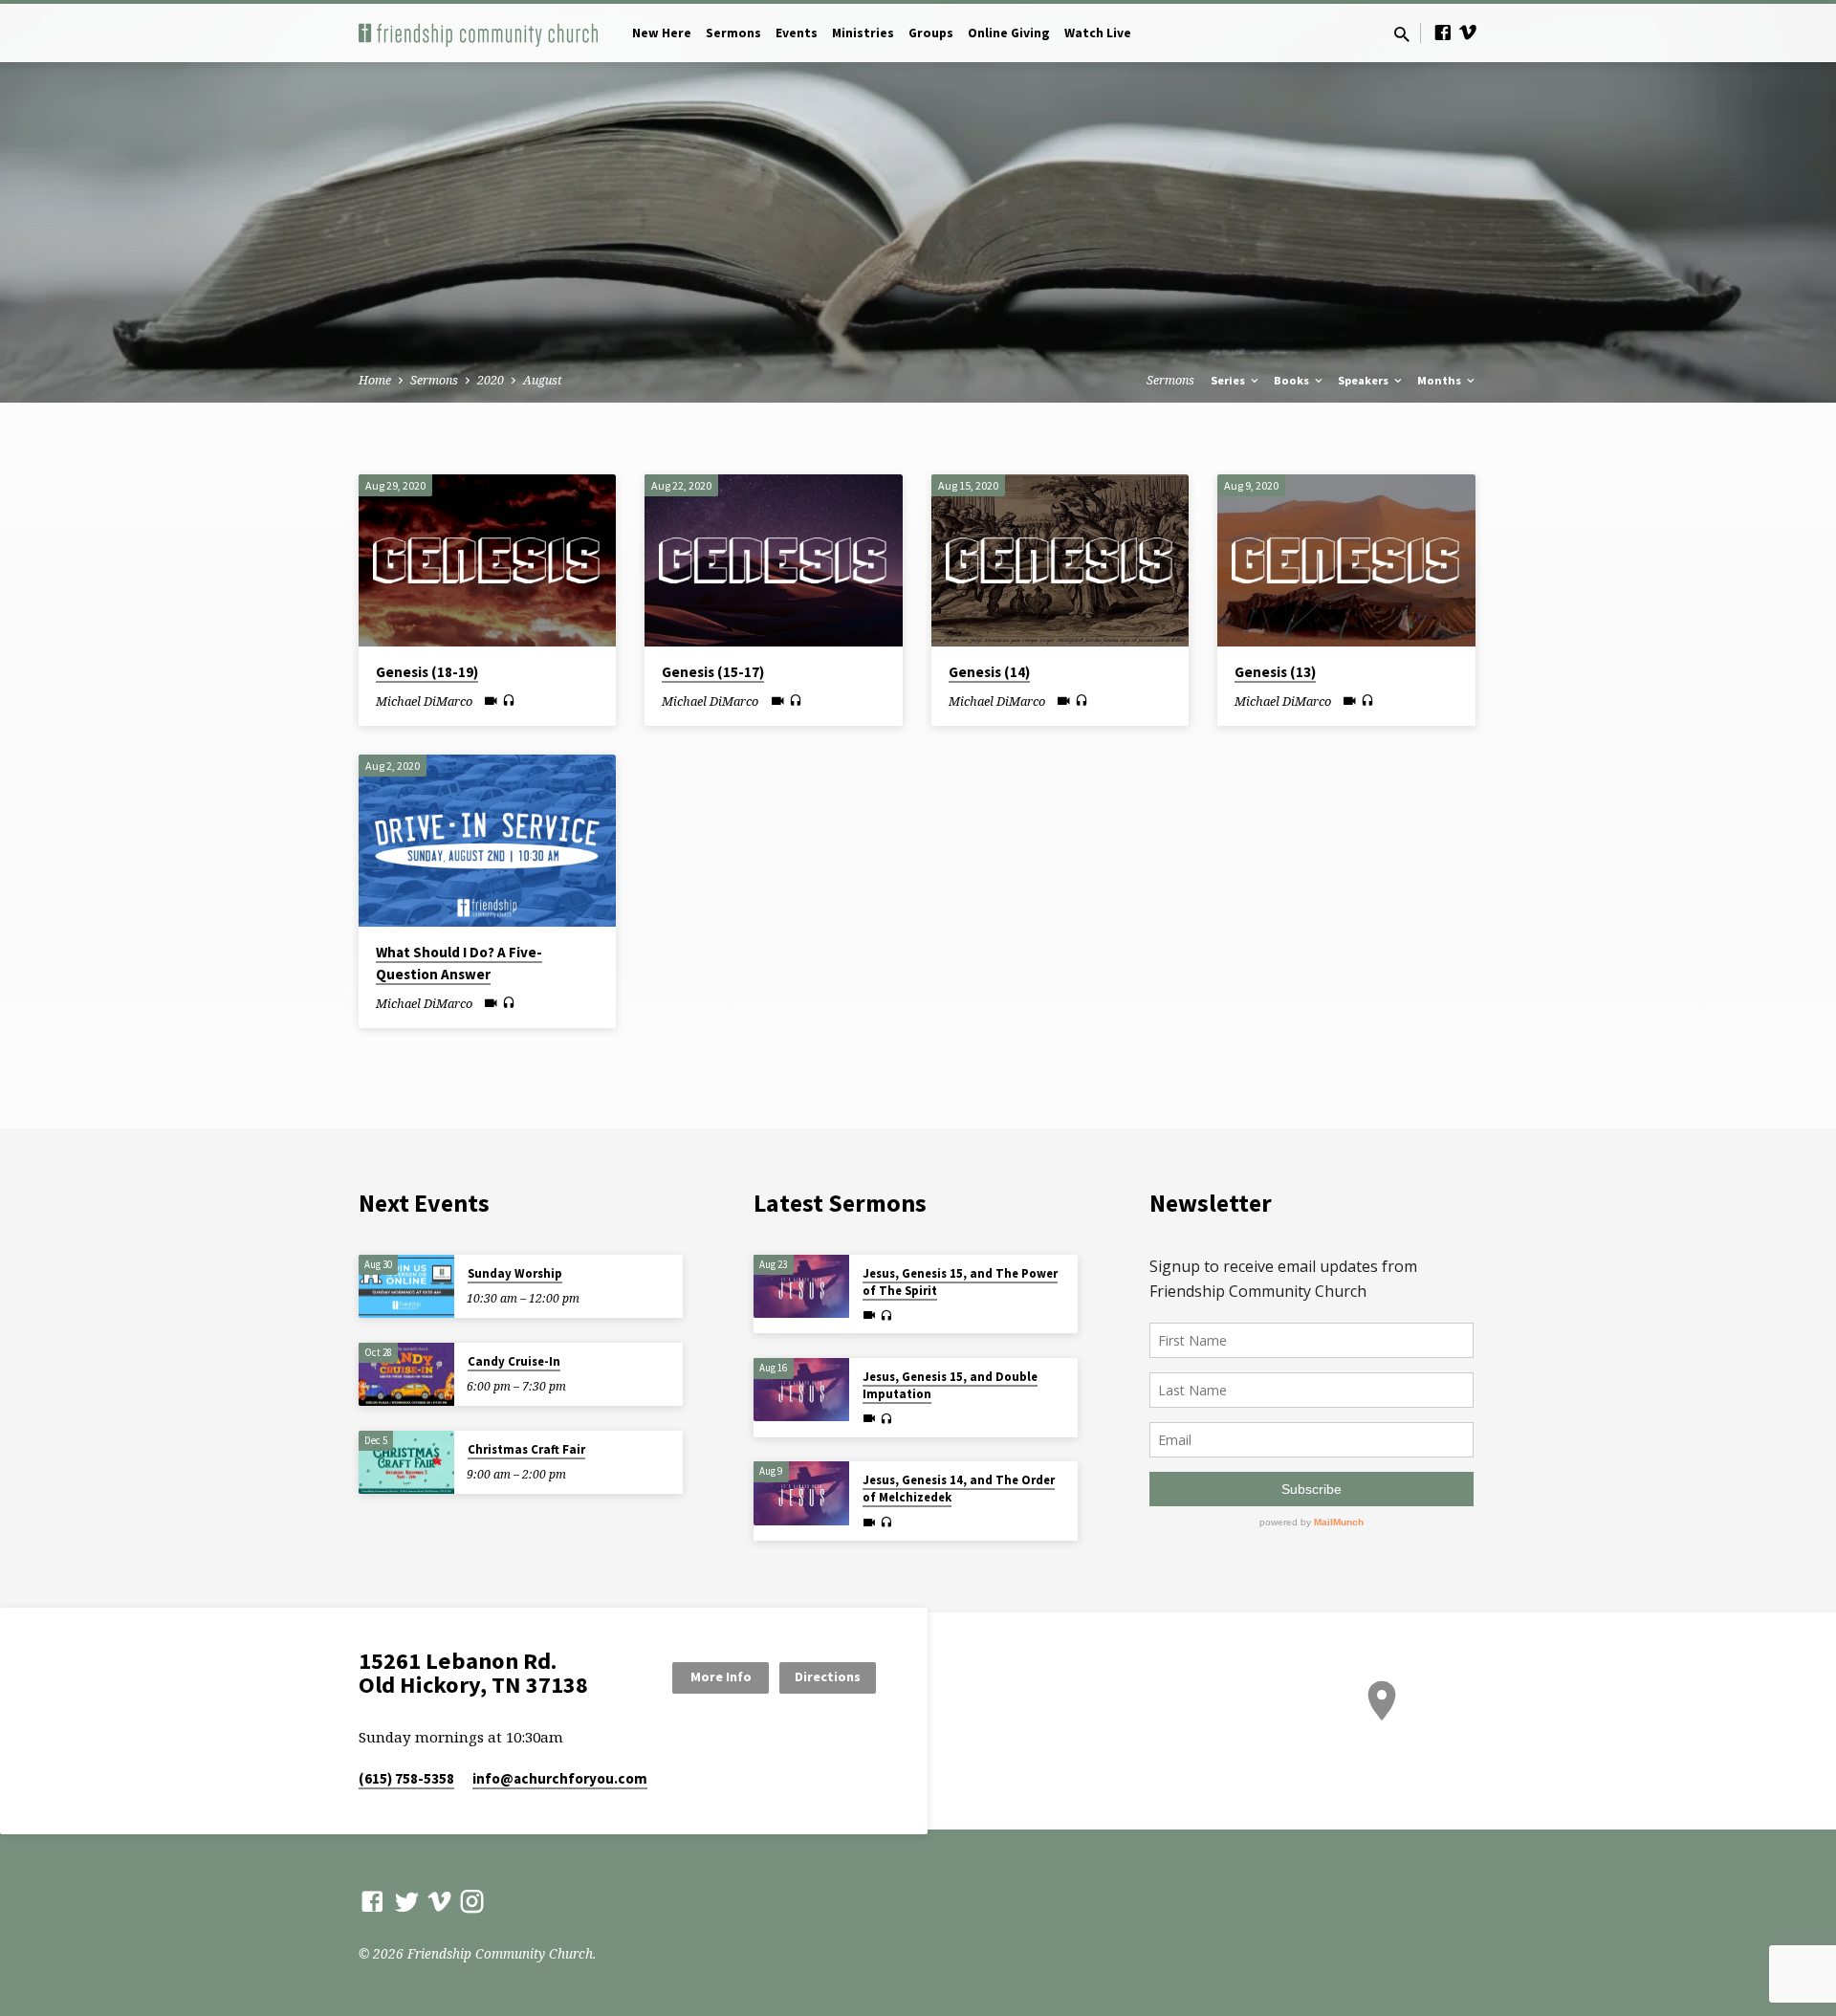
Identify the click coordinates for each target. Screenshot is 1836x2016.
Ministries (863, 33)
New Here (662, 33)
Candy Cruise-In (514, 1361)
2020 (491, 380)
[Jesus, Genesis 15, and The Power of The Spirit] (801, 1287)
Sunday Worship (515, 1273)
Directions (828, 1676)
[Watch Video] (491, 701)
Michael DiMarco (424, 701)
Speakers (1365, 380)
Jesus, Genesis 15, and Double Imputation (950, 1385)
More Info (721, 1676)
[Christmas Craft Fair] (406, 1463)
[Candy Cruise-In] (406, 1375)
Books (1293, 380)
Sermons (733, 33)
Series (1229, 380)
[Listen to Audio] (509, 701)
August (543, 380)
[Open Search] (1402, 34)
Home (375, 380)
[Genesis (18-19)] (487, 560)
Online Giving (1009, 33)
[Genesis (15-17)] (773, 560)
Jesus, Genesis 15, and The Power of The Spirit (960, 1282)
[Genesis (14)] (1060, 560)
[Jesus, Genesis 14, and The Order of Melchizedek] (801, 1493)
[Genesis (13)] (1346, 560)
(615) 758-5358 (406, 1778)
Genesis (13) (1275, 672)
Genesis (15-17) (713, 672)
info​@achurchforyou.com (560, 1778)
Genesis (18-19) (427, 672)
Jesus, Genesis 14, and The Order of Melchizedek (959, 1489)
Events (797, 33)
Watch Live (1098, 33)
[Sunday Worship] (406, 1287)
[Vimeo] (1468, 32)
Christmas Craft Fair (526, 1449)
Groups (931, 33)
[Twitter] (407, 1901)
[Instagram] (472, 1901)
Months (1441, 380)
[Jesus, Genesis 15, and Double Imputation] (801, 1390)
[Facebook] (1443, 32)
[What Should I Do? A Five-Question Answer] (487, 841)
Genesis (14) (989, 672)
